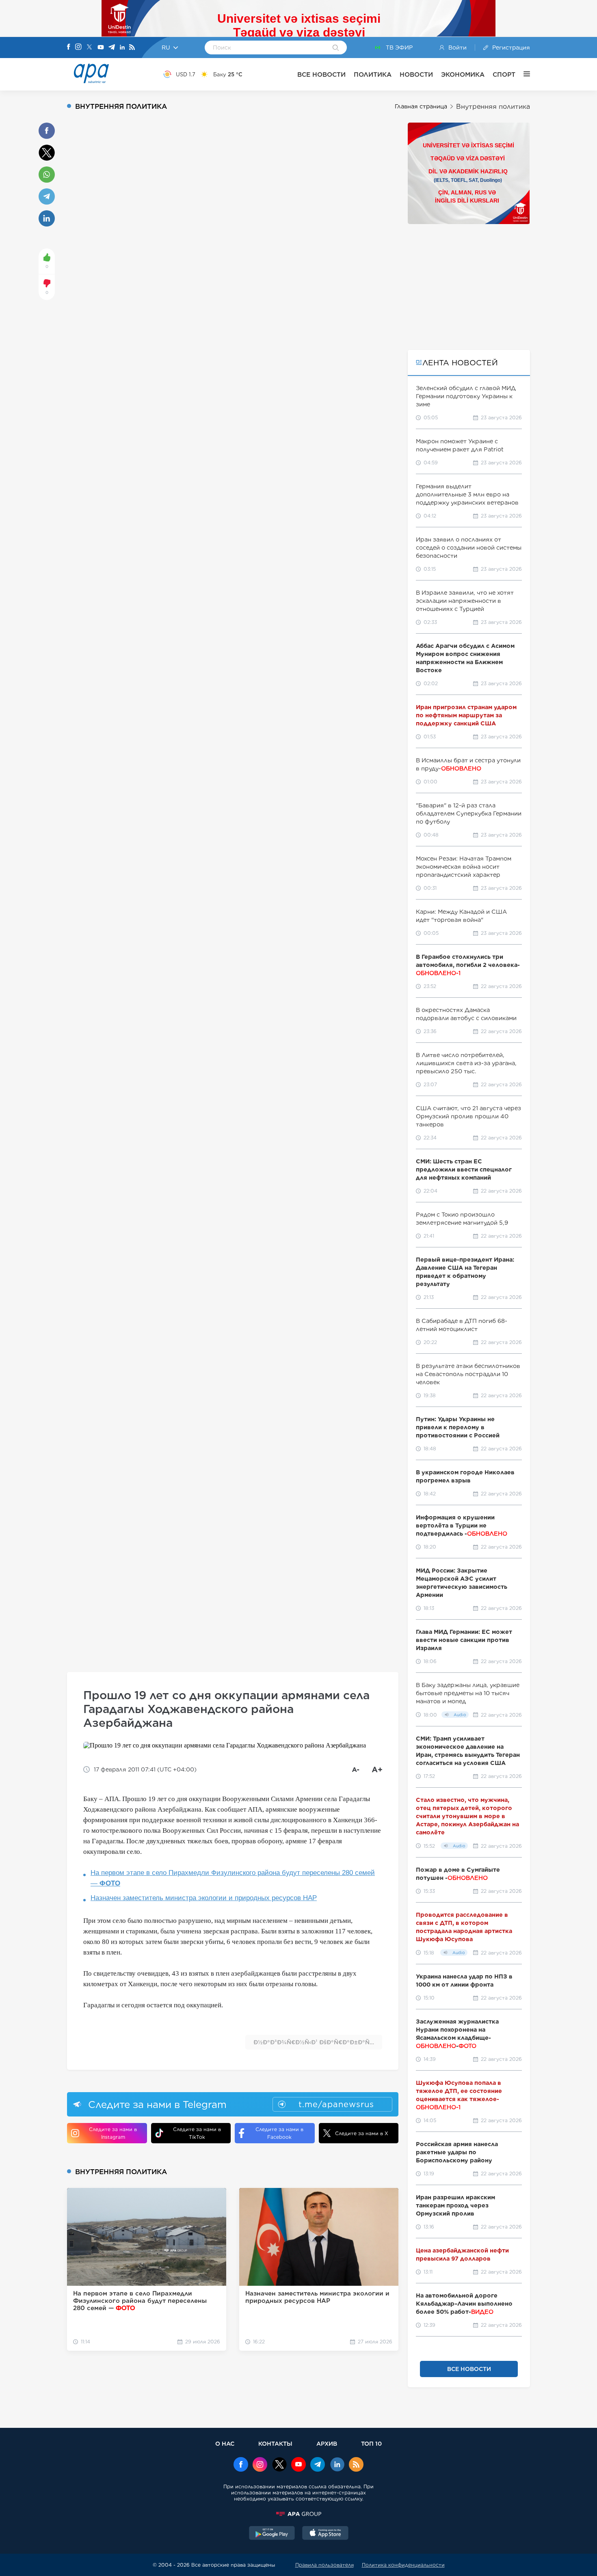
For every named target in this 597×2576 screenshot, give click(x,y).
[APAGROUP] (298, 2514)
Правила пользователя (324, 2565)
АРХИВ (327, 2443)
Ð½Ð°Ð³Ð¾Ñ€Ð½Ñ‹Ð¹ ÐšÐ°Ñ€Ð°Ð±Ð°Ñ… (314, 2042)
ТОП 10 (371, 2443)
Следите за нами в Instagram (113, 2133)
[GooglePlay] (272, 2534)
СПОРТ (504, 74)
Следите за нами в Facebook (279, 2133)
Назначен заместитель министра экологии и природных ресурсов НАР (204, 1898)
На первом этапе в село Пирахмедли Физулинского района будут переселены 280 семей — (233, 1878)
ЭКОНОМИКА (463, 74)
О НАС (225, 2443)
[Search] (336, 48)
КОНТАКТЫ (275, 2443)
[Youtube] (101, 48)
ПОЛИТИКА (373, 74)
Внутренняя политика (493, 107)
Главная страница (421, 106)
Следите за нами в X (362, 2133)
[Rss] (132, 48)
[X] (89, 48)
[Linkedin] (122, 48)
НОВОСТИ (416, 74)
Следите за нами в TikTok (197, 2133)
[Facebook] (69, 47)
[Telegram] (112, 48)
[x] (279, 2465)
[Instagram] (78, 47)
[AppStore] (325, 2534)
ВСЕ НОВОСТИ (321, 74)
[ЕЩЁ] (523, 74)
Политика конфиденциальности (403, 2565)
